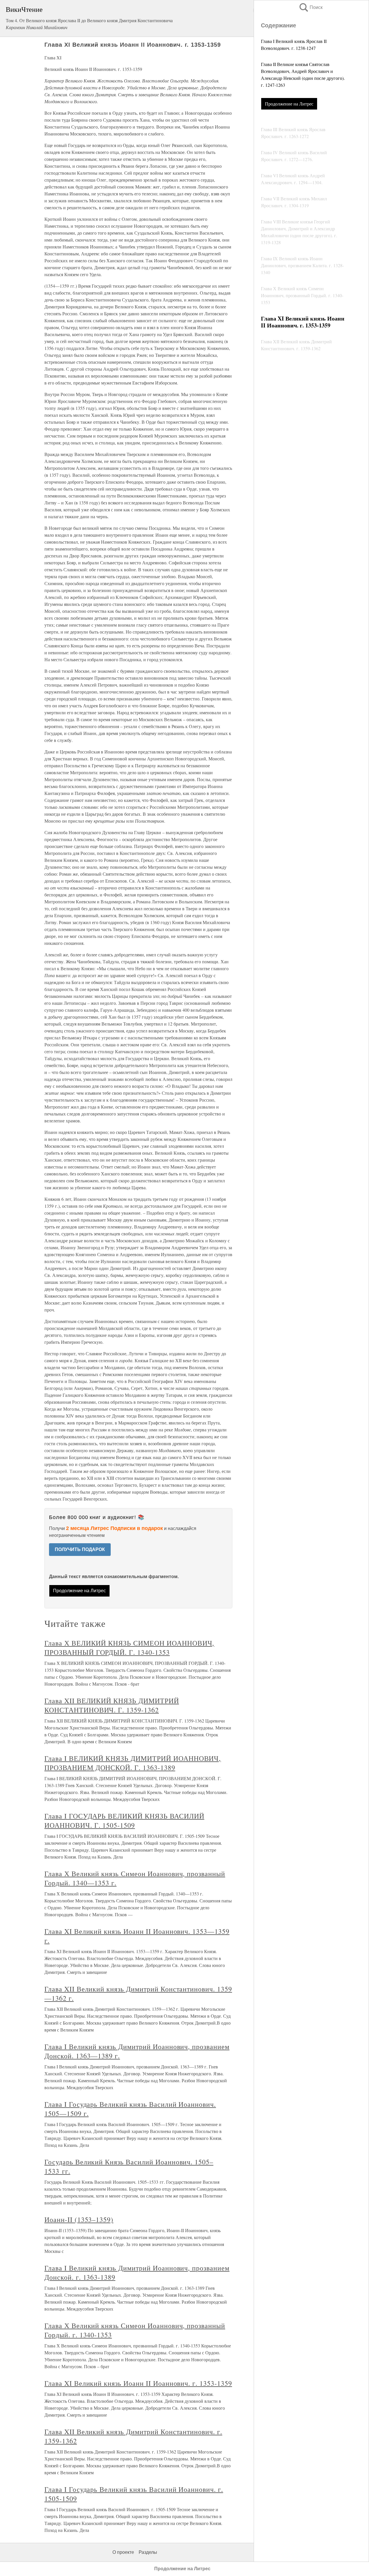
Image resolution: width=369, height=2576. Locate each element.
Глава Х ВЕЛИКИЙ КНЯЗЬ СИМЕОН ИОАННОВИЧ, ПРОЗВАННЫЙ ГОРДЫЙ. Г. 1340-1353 (129, 1648)
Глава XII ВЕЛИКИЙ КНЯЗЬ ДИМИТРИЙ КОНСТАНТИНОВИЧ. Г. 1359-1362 (112, 1705)
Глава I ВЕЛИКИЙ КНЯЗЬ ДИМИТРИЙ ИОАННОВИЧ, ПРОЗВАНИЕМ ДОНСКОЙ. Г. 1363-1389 (133, 1763)
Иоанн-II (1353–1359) (79, 2219)
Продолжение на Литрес (289, 104)
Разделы (148, 2552)
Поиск (310, 7)
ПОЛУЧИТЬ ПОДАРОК (80, 1549)
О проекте (123, 2552)
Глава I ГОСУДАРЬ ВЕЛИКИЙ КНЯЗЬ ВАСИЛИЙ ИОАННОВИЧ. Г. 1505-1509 (124, 1821)
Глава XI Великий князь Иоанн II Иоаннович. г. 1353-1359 (138, 2383)
